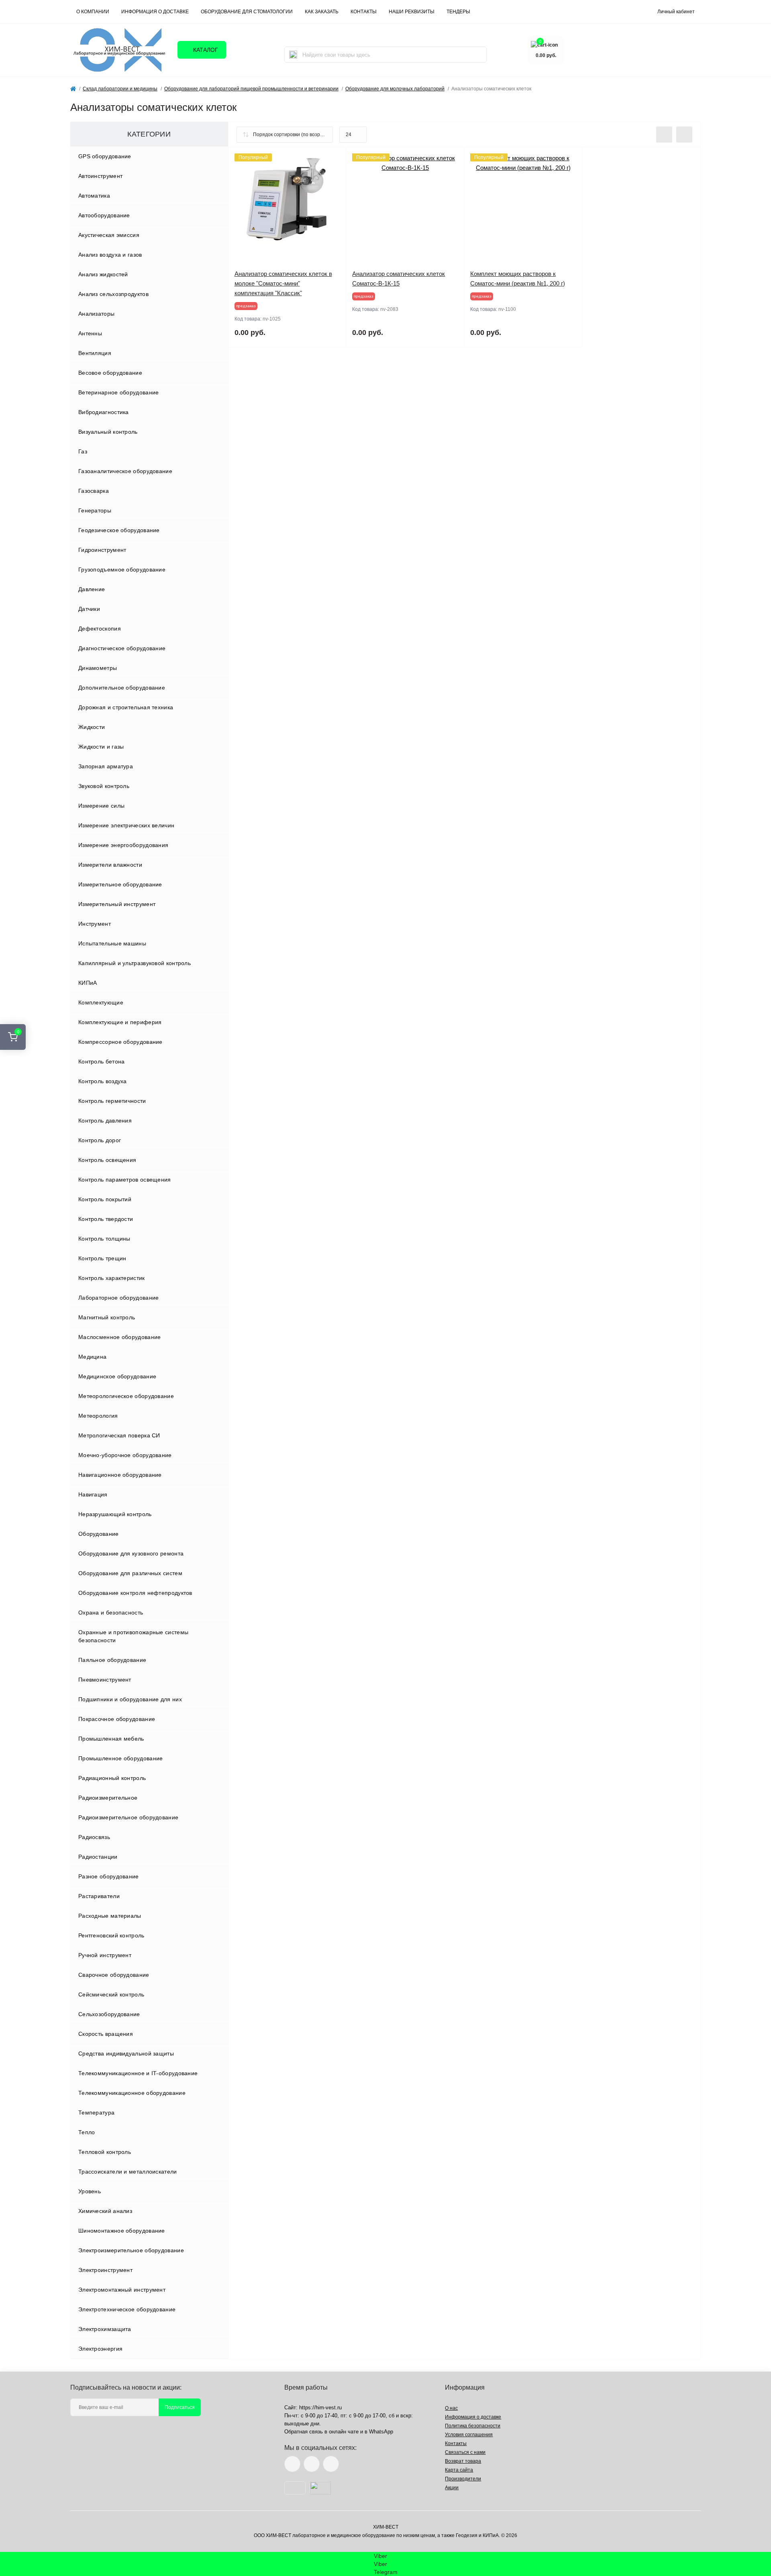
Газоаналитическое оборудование (125, 471)
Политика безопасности (473, 2426)
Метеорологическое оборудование (126, 1396)
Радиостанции (98, 1857)
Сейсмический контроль (111, 1994)
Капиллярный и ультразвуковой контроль (135, 963)
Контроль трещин (102, 1258)
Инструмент (95, 924)
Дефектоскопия (100, 629)
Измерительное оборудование (120, 884)
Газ (83, 451)
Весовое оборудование (110, 373)
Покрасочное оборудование (117, 1719)
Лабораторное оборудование (119, 1298)
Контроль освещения (107, 1160)
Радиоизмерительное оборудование (128, 1817)
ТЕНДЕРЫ (458, 12)
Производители (463, 2479)
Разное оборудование (109, 1876)
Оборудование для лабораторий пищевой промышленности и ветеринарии (251, 89)
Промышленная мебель (111, 1739)
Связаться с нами (465, 2452)
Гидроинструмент (102, 550)
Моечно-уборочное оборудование (125, 1455)
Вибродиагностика (104, 412)
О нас (451, 2408)
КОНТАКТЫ (364, 12)
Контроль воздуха (103, 1081)
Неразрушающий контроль (115, 1514)
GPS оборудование (105, 156)
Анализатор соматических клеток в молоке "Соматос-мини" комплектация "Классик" (283, 283)
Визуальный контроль (108, 432)
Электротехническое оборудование (127, 2309)
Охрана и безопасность (111, 1613)
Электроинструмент (105, 2270)
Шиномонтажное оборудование (122, 2231)
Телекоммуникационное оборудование (132, 2093)
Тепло (87, 2132)
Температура (96, 2113)
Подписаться (180, 2407)
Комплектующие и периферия (120, 1022)
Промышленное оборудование (121, 1758)
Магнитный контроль (107, 1317)
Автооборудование (104, 215)
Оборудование (99, 1534)
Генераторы (95, 510)
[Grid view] (684, 135)
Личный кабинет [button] (676, 12)
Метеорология (98, 1416)
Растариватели (99, 1896)
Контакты (456, 2443)
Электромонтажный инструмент (122, 2290)
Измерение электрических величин (126, 825)
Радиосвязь (94, 1837)
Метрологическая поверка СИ (119, 1435)
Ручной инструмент (105, 1955)
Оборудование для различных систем (130, 1573)
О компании (93, 12)
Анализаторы (96, 314)
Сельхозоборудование (109, 2014)
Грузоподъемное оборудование (122, 569)
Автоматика (94, 196)
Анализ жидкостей (103, 274)
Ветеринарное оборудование (119, 392)
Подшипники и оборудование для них (130, 1699)
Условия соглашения (469, 2435)
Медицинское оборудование (117, 1376)
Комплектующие (101, 1002)
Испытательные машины (112, 943)
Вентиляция (95, 353)
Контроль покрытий (105, 1199)
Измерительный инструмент (117, 904)
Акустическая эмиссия (109, 235)
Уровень (90, 2191)
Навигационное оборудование (120, 1475)
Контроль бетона (102, 1061)
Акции (452, 2488)
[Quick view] (334, 159)
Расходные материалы (110, 1916)
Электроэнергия (100, 2349)
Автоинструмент (100, 176)
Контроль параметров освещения (125, 1180)
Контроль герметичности (112, 1101)
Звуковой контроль (104, 786)
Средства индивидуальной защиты (126, 2053)
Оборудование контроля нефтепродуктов (135, 1593)
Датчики (89, 609)
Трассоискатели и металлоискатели (128, 2172)
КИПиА (88, 983)
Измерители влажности (110, 865)
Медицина (92, 1357)
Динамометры (98, 668)
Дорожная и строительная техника (126, 707)
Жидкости (92, 727)
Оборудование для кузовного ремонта (131, 1553)
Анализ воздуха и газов (110, 255)
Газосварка (94, 491)
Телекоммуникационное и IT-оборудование (138, 2073)
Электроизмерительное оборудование (131, 2250)
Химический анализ (105, 2211)
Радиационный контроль (112, 1778)
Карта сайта (459, 2470)
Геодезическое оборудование (119, 530)
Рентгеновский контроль (111, 1935)
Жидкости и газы (101, 747)
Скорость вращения (106, 2034)
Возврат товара (463, 2461)
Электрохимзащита (105, 2329)
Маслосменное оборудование (120, 1337)
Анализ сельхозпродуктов (113, 294)
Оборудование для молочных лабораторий (395, 89)
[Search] (293, 55)
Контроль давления (105, 1121)
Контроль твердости (106, 1219)
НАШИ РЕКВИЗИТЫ (412, 12)
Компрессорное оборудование (120, 1042)
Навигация (93, 1494)
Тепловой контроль (105, 2152)
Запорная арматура (106, 766)
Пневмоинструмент (105, 1680)
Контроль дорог (100, 1140)
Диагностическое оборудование (122, 648)
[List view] (664, 135)
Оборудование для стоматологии (247, 12)
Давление (92, 589)
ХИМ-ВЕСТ (386, 2527)
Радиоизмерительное (108, 1798)
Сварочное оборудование (114, 1975)
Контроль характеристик (112, 1278)
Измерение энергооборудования (123, 845)
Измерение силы (101, 806)
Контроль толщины (104, 1239)
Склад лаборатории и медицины (120, 89)
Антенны (90, 333)
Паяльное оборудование (112, 1660)
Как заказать (322, 12)
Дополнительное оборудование (122, 688)
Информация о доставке (155, 12)
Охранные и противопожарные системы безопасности (133, 1636)
